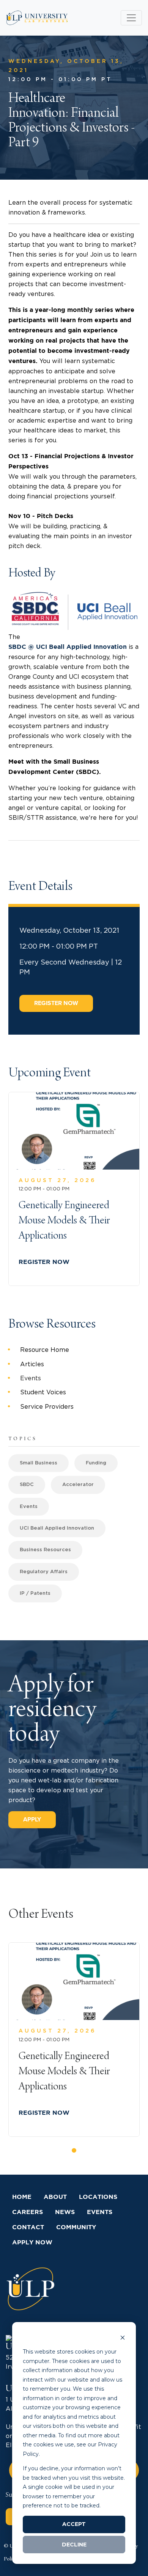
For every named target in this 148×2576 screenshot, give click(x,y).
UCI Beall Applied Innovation (57, 1528)
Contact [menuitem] (28, 2228)
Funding (96, 1463)
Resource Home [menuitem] (45, 1350)
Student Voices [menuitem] (43, 1392)
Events (29, 1507)
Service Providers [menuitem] (47, 1407)
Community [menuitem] (76, 2228)
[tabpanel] (74, 2040)
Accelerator (78, 1485)
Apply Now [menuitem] (32, 2243)
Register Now (56, 1003)
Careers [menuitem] (28, 2212)
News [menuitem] (65, 2212)
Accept (74, 2524)
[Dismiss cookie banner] (123, 2337)
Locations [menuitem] (98, 2197)
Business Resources (45, 1550)
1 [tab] (76, 2153)
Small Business (39, 1463)
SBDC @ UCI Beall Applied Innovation (68, 647)
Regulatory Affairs (44, 1572)
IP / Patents (35, 1593)
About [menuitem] (55, 2197)
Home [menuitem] (22, 2197)
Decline (74, 2545)
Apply (32, 1820)
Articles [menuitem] (32, 1364)
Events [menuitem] (31, 1378)
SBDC (27, 1485)
